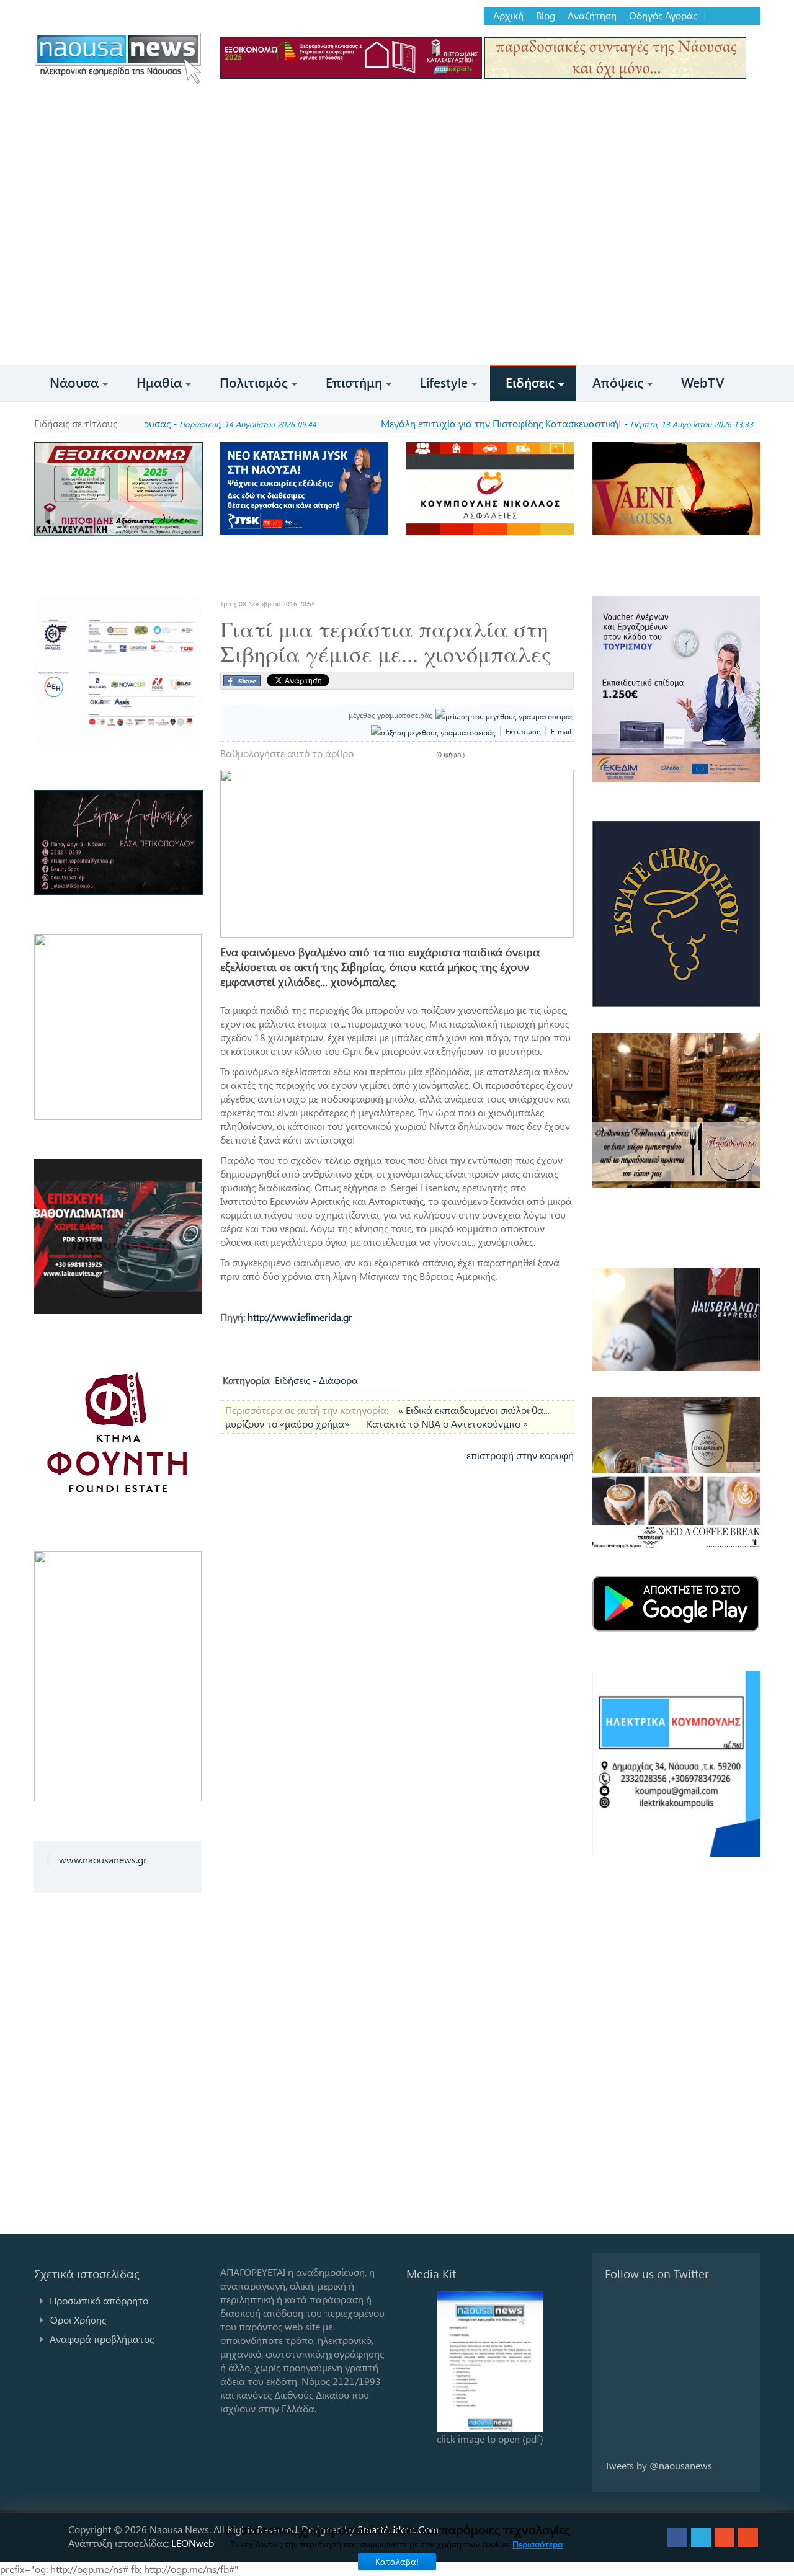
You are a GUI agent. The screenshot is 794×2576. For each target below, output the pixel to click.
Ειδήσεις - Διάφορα (316, 1380)
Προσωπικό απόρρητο (99, 2300)
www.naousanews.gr (103, 1859)
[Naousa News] (118, 58)
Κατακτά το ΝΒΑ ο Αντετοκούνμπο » (447, 1423)
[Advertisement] (397, 272)
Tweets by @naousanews (658, 2465)
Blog (546, 16)
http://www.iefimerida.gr (300, 1317)
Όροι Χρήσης (78, 2320)
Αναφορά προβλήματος (102, 2339)
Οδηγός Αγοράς (663, 16)
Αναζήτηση (592, 16)
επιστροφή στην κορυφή (520, 1455)
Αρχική (508, 16)
